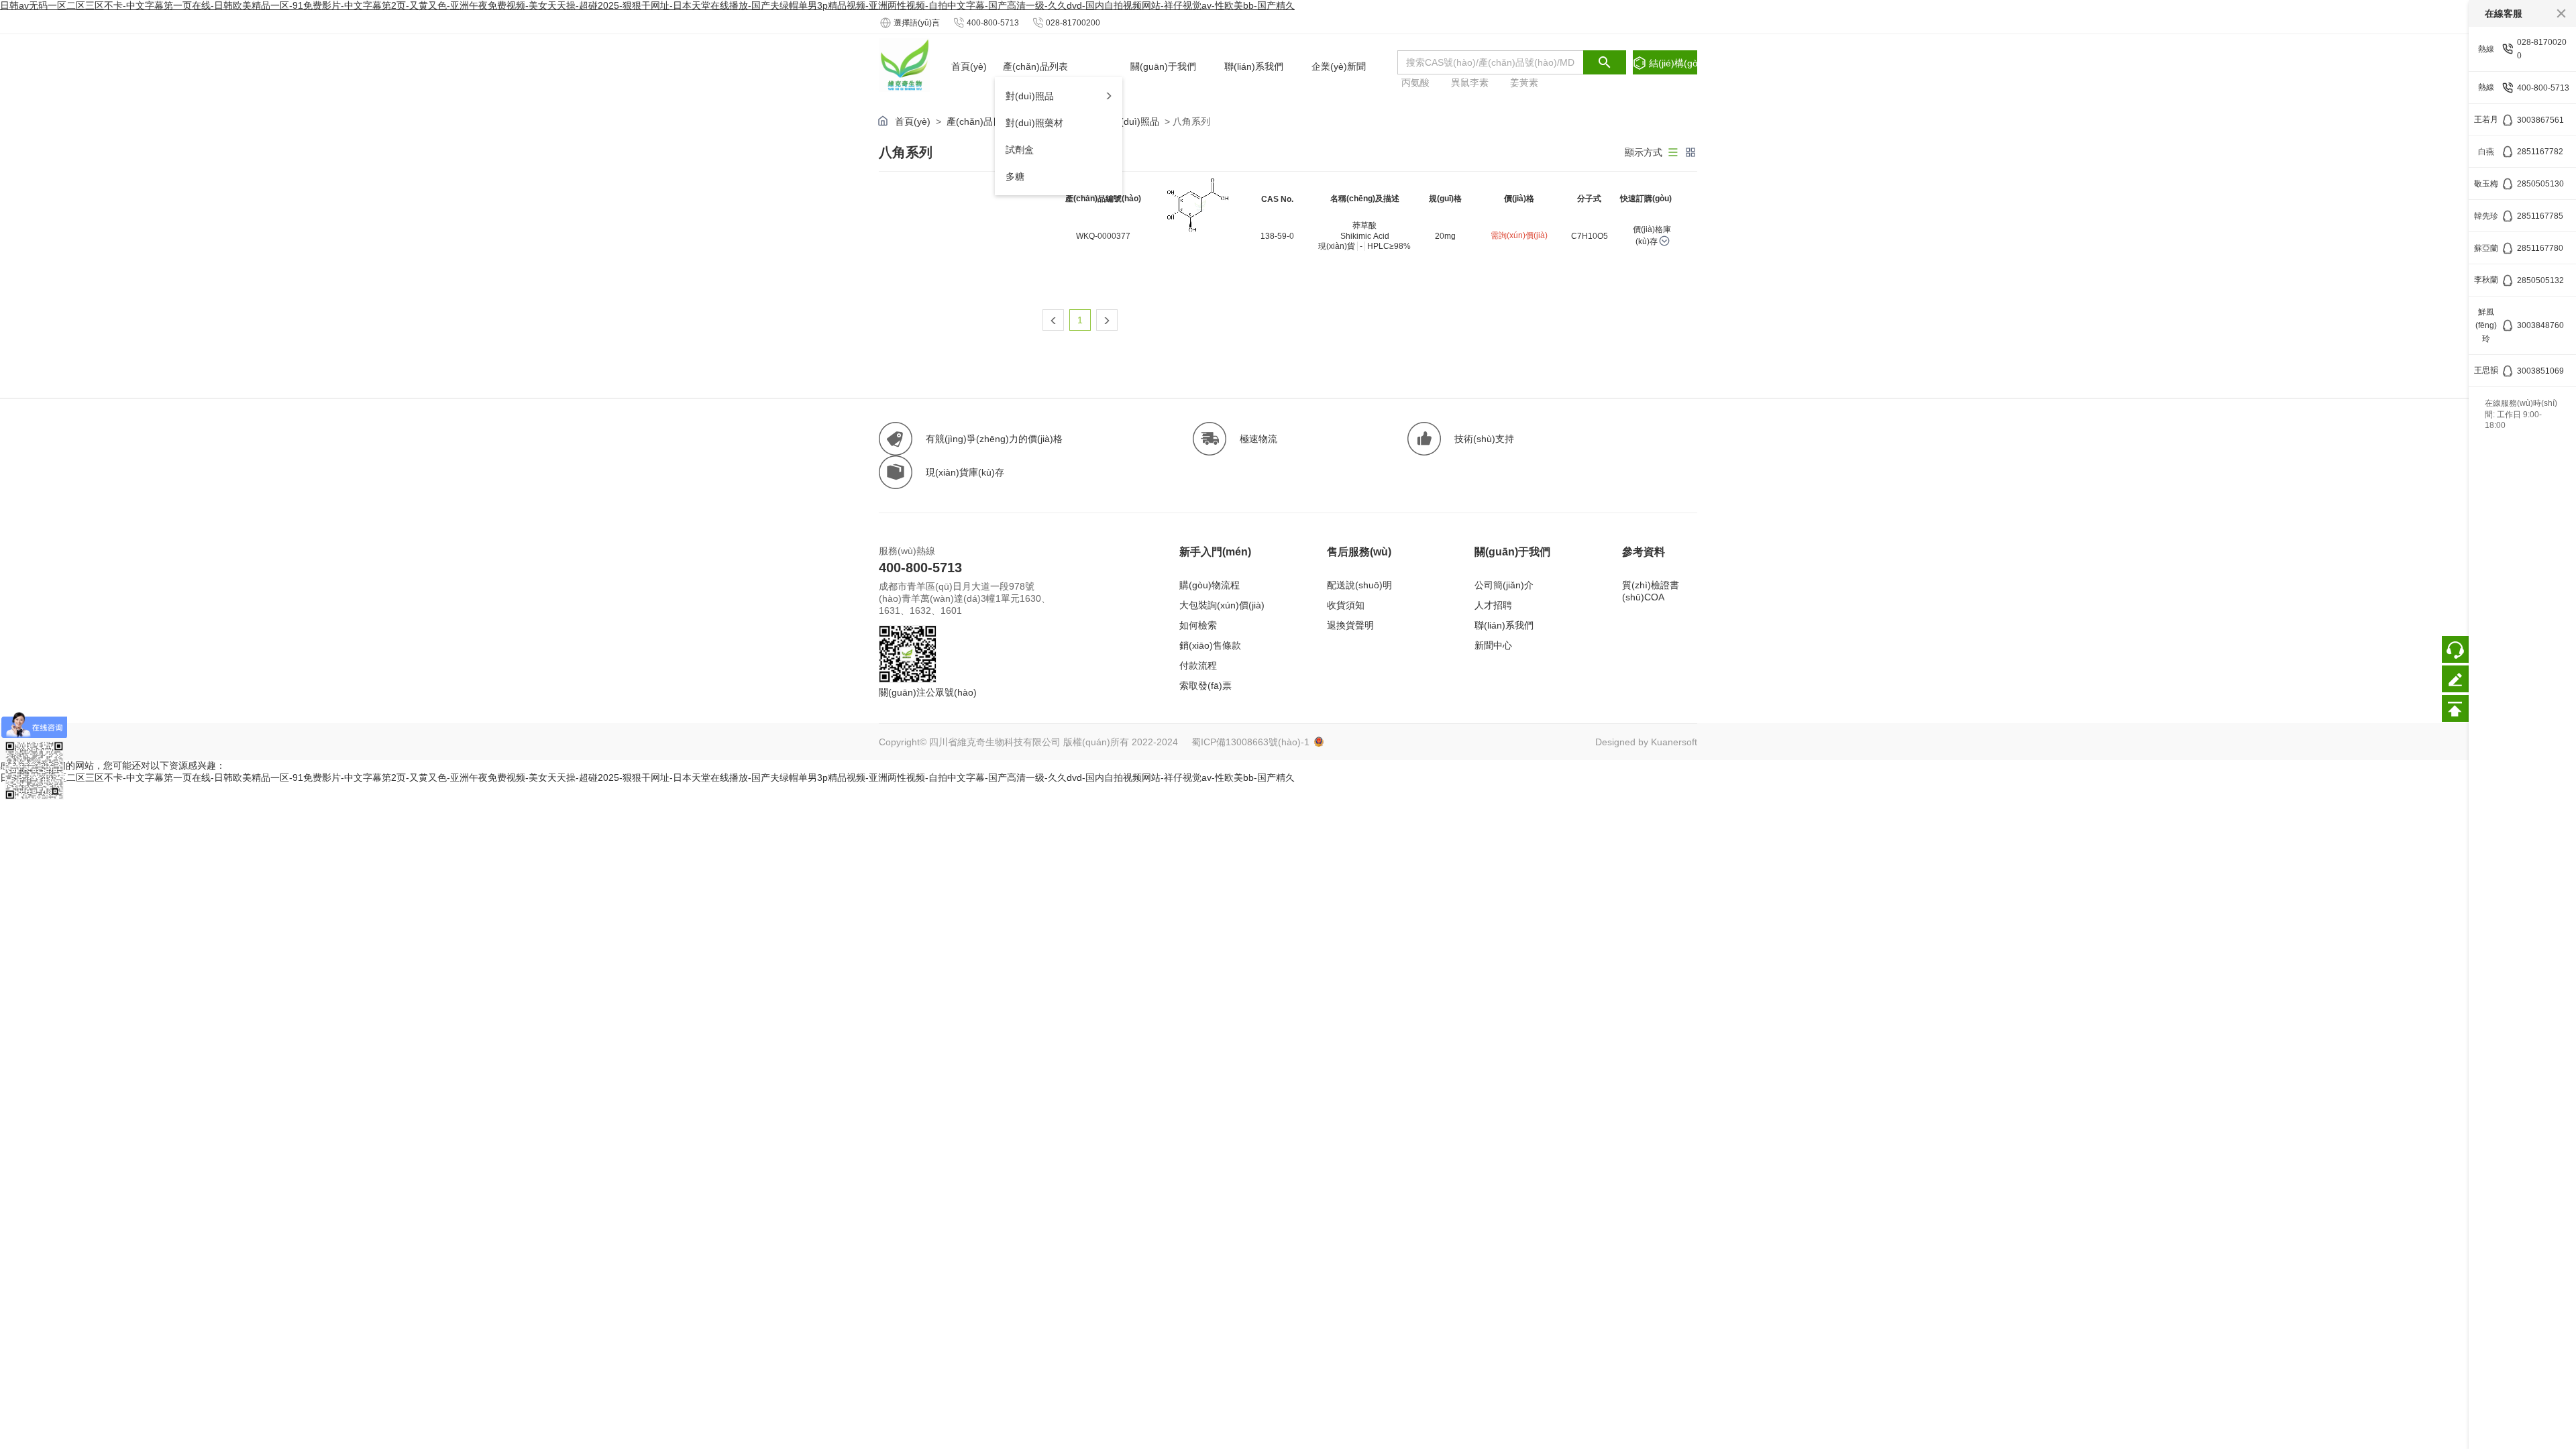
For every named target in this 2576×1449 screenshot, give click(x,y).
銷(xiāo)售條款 (1210, 645)
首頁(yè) (913, 121)
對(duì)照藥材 (1034, 123)
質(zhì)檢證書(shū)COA (1651, 591)
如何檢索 (1198, 625)
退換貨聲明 (1350, 625)
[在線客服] (2455, 649)
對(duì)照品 (1030, 96)
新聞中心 (1493, 645)
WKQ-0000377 (1103, 236)
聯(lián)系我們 (1504, 625)
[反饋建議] (2455, 679)
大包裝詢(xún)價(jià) (1222, 605)
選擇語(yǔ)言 (917, 23)
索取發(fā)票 (1205, 686)
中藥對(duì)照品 (1126, 121)
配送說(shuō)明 (1359, 585)
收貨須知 (1346, 605)
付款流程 (1198, 665)
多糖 (1015, 176)
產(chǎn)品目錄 (979, 121)
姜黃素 (1524, 83)
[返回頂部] (2455, 708)
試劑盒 (1020, 150)
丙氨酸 (1415, 83)
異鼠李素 (1470, 83)
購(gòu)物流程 (1210, 585)
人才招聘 (1493, 605)
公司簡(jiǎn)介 (1504, 585)
